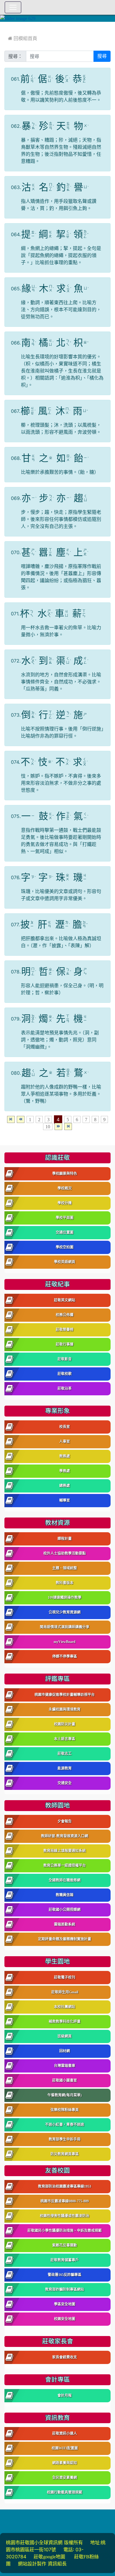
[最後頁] (68, 1127)
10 (48, 1127)
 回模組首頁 (23, 38)
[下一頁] (58, 1127)
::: (6, 26)
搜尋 (102, 56)
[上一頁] (21, 1119)
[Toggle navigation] (13, 7)
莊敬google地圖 (49, 2557)
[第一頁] (11, 1119)
